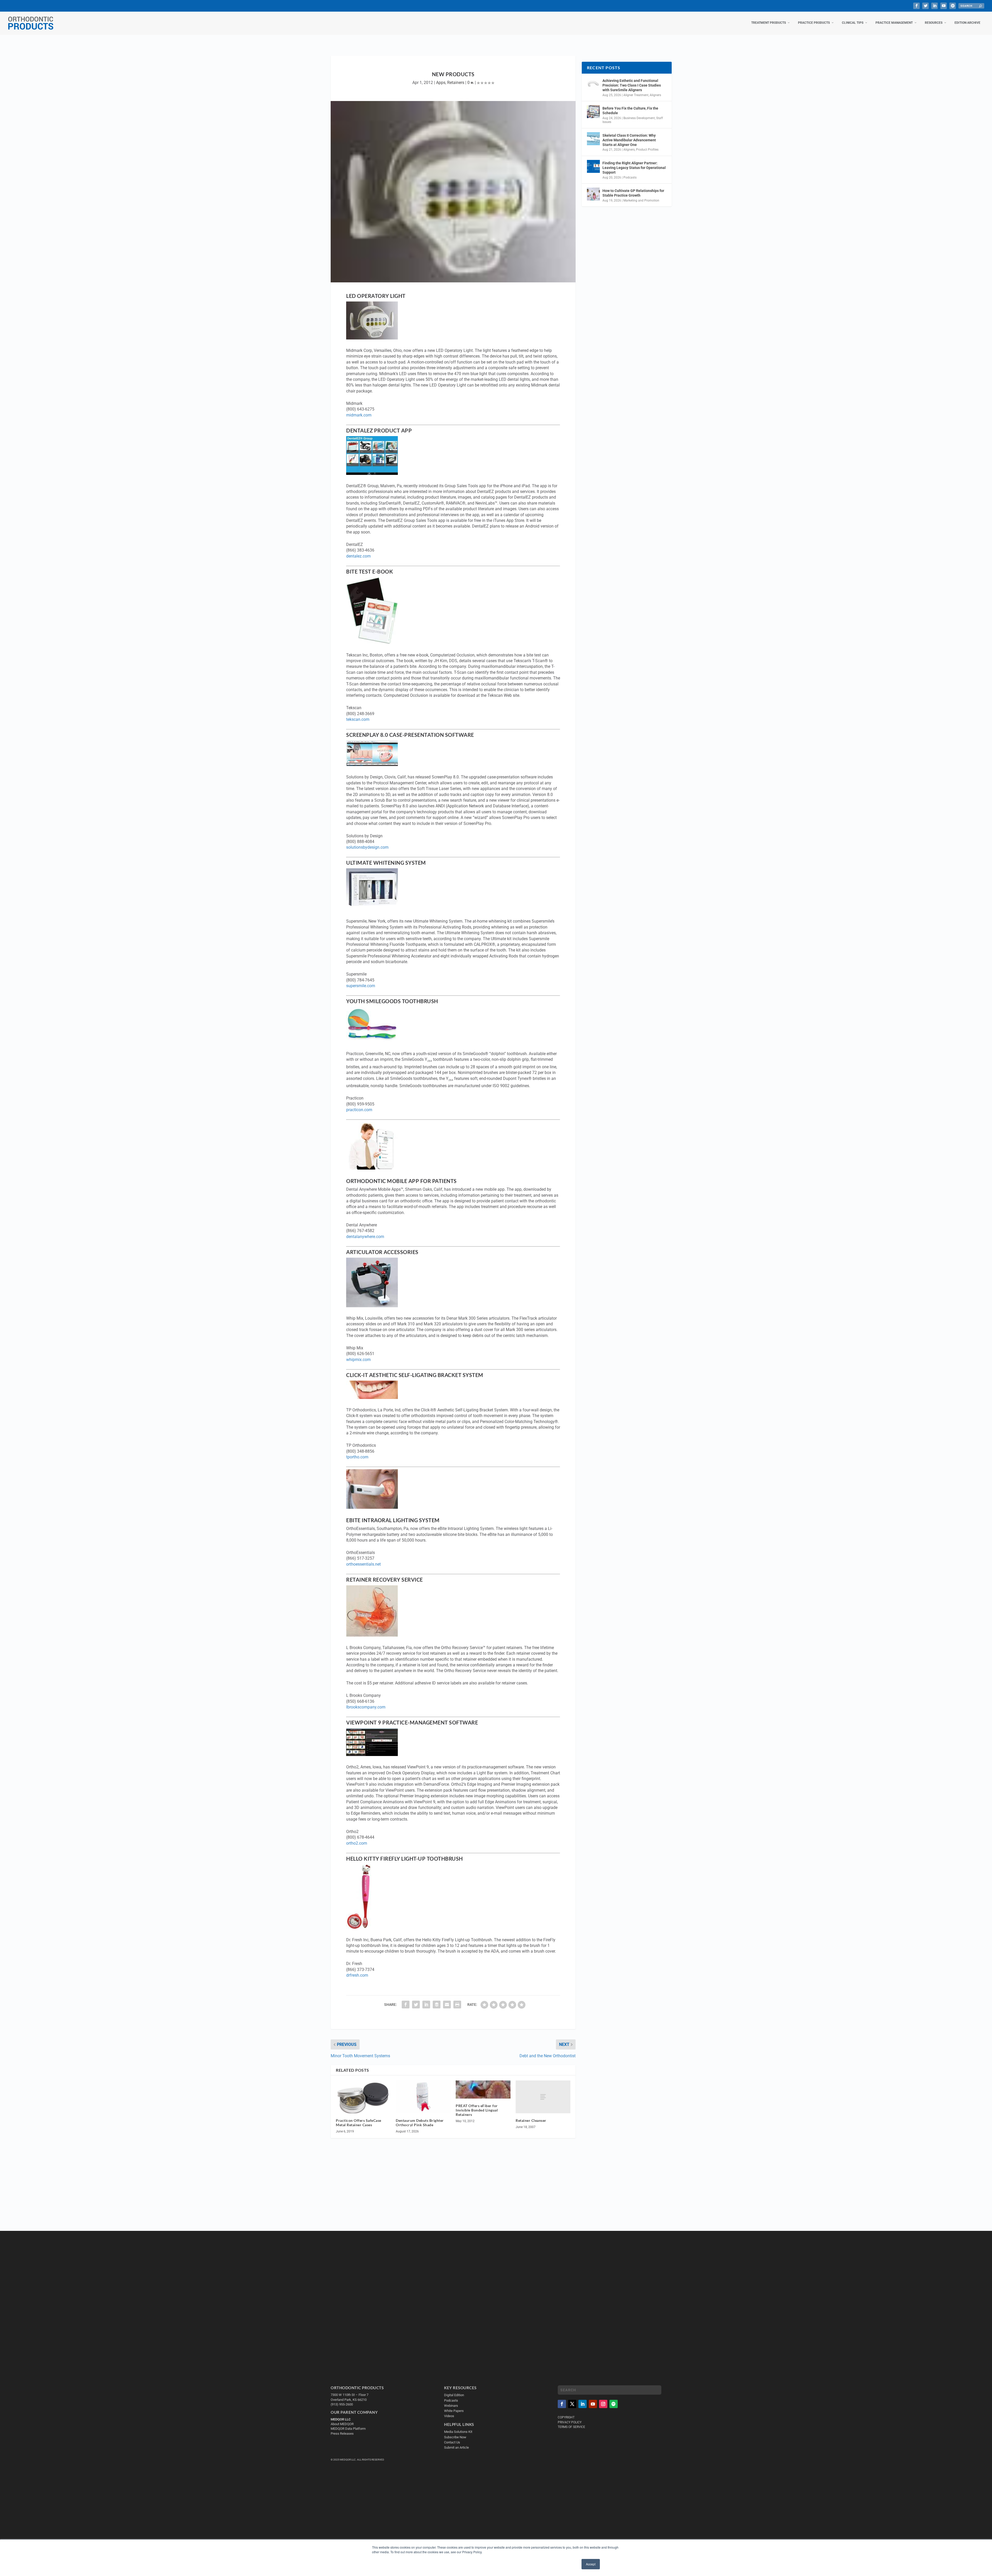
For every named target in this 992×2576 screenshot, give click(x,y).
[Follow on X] (572, 2404)
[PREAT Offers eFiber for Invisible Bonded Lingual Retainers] (483, 2090)
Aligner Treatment (636, 95)
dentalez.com (358, 556)
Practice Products (814, 23)
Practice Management (894, 23)
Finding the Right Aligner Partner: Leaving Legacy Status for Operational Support (634, 168)
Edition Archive (967, 23)
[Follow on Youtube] (593, 2404)
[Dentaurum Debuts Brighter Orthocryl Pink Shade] (423, 2097)
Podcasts (630, 177)
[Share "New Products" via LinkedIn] (426, 2005)
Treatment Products (769, 23)
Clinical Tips (853, 23)
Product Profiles (647, 150)
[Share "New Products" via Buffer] (437, 2005)
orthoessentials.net (363, 1564)
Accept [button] (591, 2564)
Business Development (639, 118)
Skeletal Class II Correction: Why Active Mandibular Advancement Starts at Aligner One (629, 140)
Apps (441, 83)
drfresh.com (357, 1975)
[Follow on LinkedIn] (583, 2404)
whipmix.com (358, 1360)
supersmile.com (361, 986)
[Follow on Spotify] (614, 2404)
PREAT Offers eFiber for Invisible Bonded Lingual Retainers (477, 2110)
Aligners (655, 95)
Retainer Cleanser (531, 2120)
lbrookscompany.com (366, 1707)
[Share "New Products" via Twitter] (416, 2005)
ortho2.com (357, 1843)
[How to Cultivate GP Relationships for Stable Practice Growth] (593, 194)
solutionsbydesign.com (367, 847)
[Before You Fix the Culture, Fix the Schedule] (593, 112)
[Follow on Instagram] (603, 2404)
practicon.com (359, 1110)
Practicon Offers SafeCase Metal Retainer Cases (359, 2123)
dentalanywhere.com (365, 1237)
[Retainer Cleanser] (543, 2097)
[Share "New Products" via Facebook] (406, 2005)
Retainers (456, 83)
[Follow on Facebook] (562, 2404)
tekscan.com (358, 719)
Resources (934, 23)
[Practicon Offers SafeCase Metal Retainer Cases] (363, 2097)
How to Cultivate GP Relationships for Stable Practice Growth (633, 193)
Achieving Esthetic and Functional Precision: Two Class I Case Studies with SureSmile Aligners (632, 85)
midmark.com (359, 415)
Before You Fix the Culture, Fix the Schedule (630, 111)
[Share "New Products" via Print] (457, 2005)
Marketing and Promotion (641, 200)
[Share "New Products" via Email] (447, 2005)
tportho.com (357, 1457)
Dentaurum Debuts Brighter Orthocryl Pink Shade (420, 2123)
